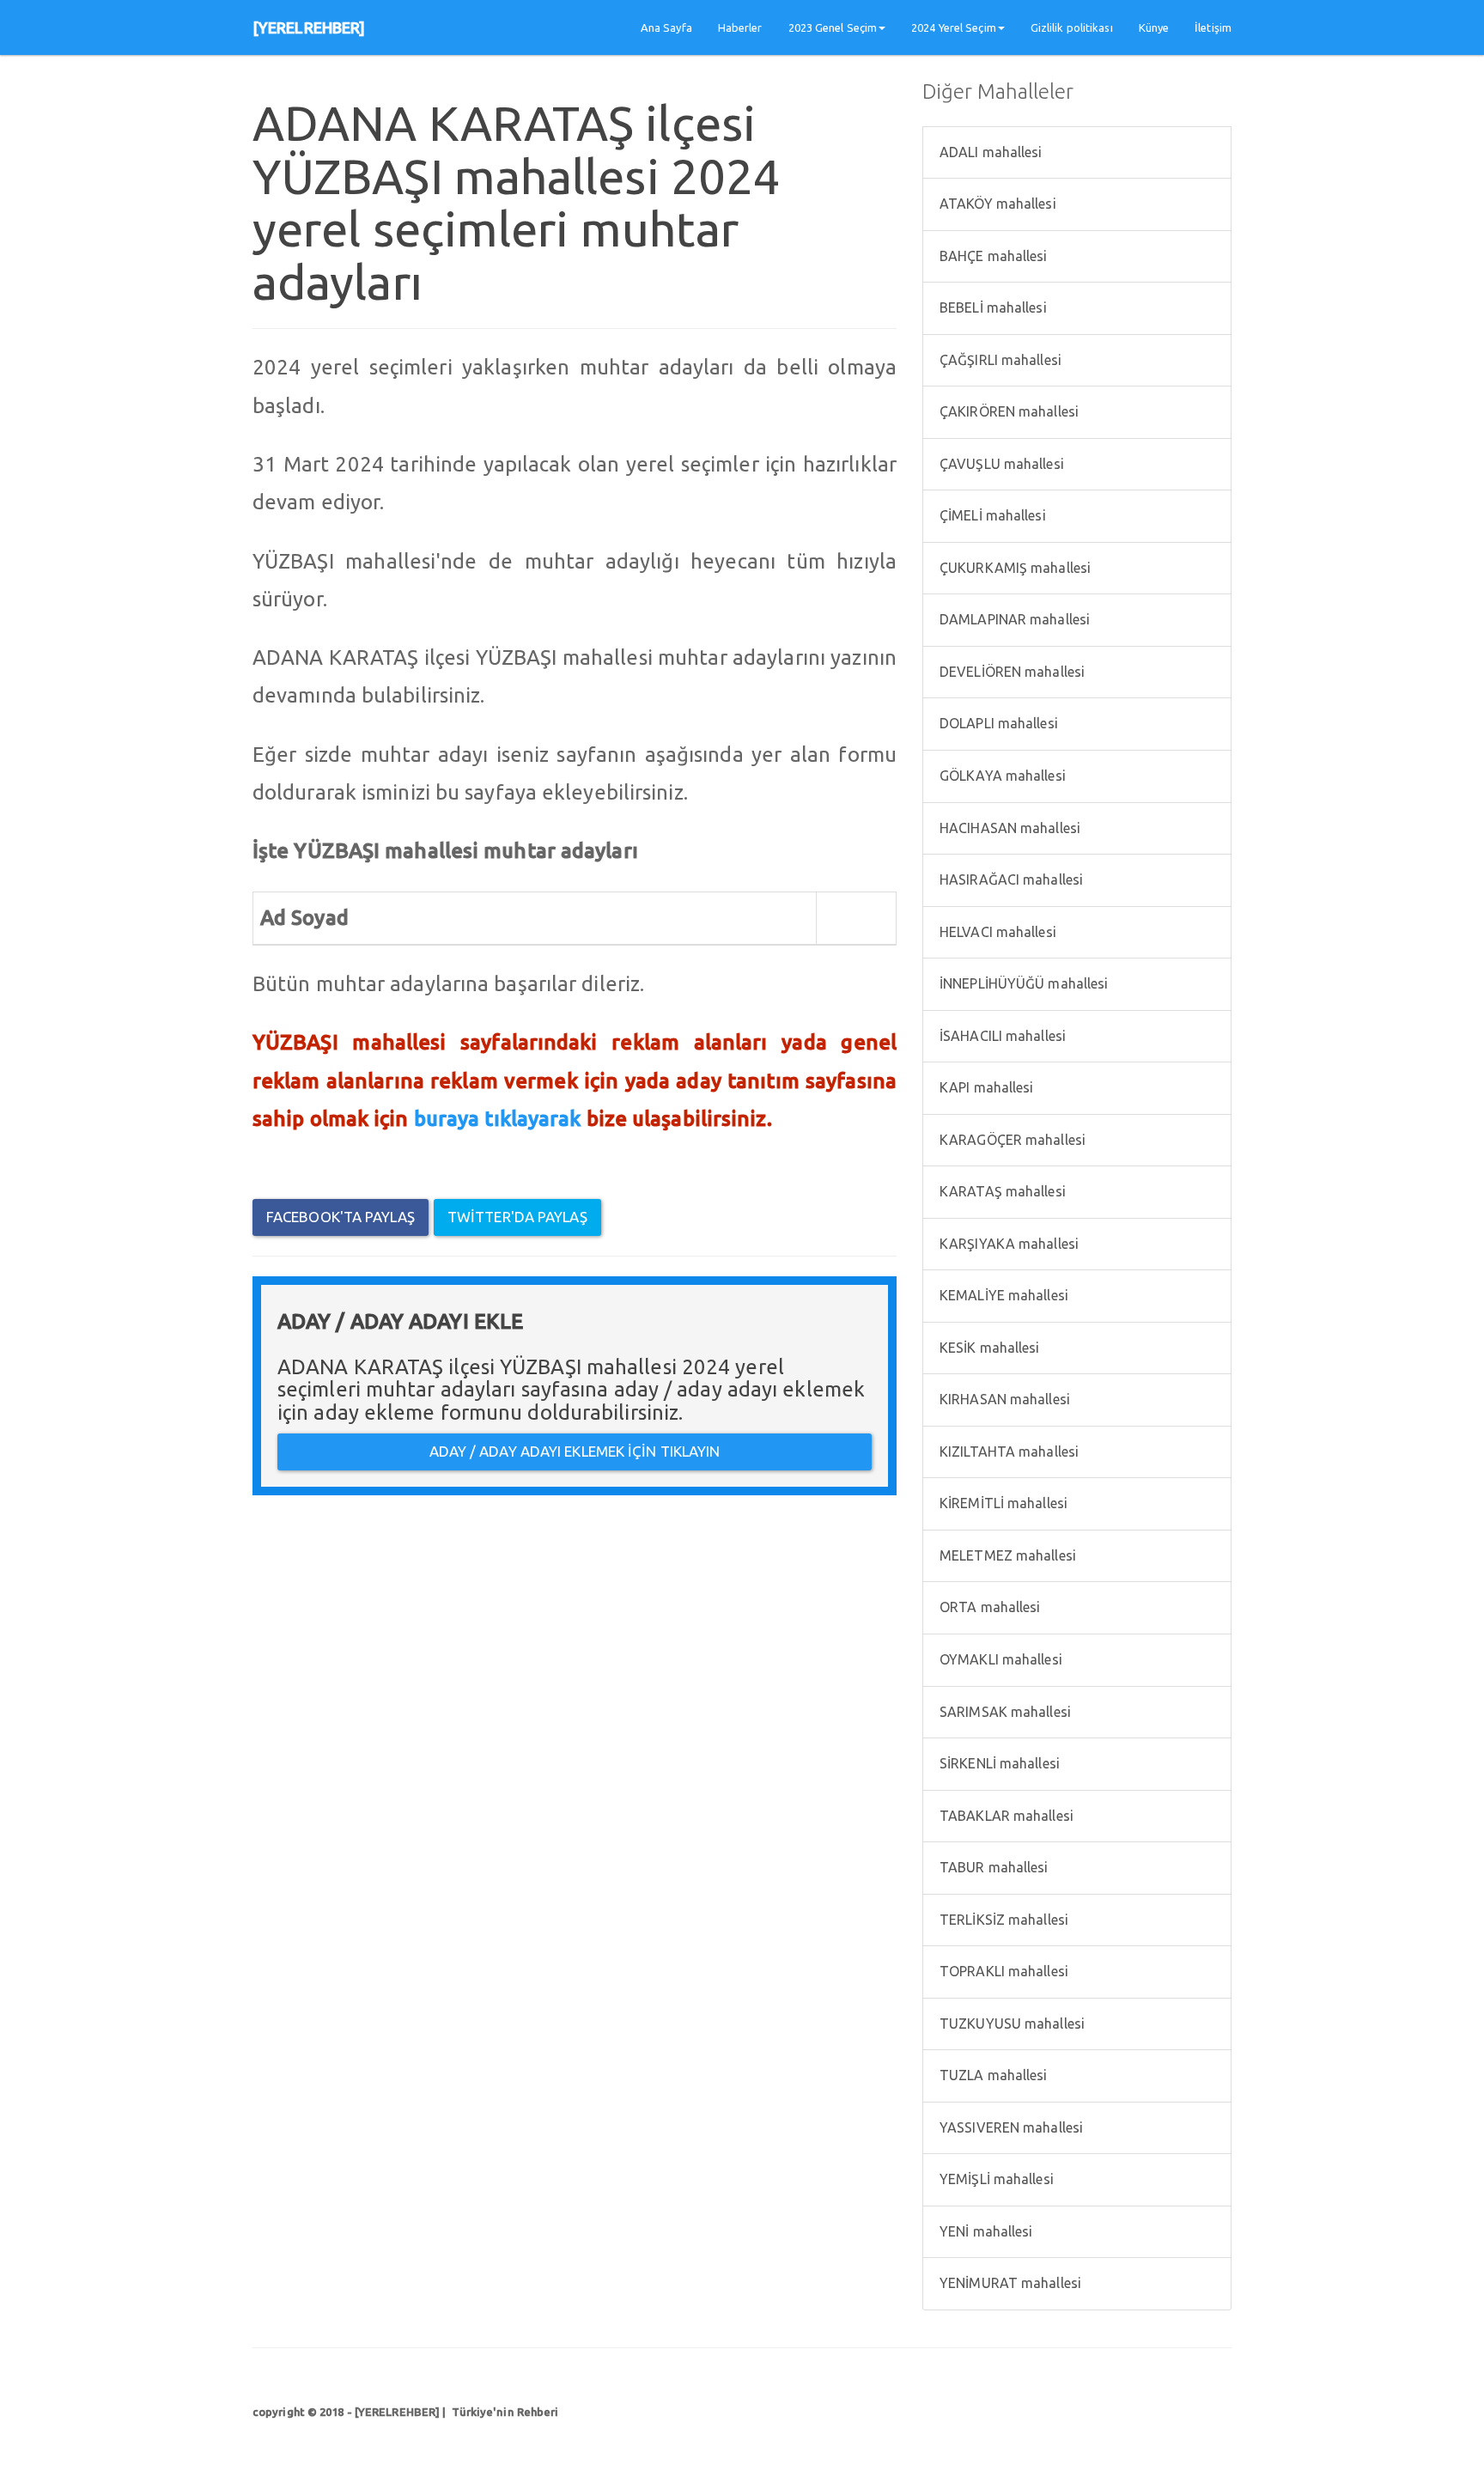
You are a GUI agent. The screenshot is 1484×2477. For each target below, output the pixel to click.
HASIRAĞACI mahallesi (1010, 879)
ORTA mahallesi (988, 1607)
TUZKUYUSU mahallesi (1010, 2024)
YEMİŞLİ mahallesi (995, 2179)
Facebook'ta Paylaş (341, 1217)
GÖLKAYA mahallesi (1001, 776)
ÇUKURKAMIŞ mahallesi (1013, 568)
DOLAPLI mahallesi (997, 723)
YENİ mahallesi (985, 2231)
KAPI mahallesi (985, 1087)
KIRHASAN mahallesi (1003, 1399)
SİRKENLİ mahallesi (998, 1763)
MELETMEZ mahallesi (1006, 1555)
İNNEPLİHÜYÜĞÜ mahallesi (1022, 983)
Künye (1154, 27)
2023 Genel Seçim (833, 27)
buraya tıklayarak (498, 1119)
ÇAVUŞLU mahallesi (1000, 464)
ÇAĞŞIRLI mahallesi (999, 360)
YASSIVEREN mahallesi (1010, 2127)
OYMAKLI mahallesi (999, 1659)
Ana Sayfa (666, 27)
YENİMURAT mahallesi (1009, 2283)
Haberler (740, 27)
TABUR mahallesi (992, 1867)
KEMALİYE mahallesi (1002, 1295)
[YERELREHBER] (309, 27)
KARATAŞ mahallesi (1001, 1191)
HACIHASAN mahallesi (1008, 828)
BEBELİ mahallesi (991, 307)
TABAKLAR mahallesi (1005, 1816)
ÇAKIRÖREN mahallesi (1007, 411)
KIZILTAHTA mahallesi (1007, 1452)
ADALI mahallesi (989, 152)
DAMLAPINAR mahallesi (1013, 619)
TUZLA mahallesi (992, 2075)
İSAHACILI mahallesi (1001, 1036)
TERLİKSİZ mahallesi (1002, 1920)
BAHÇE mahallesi (992, 256)
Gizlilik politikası (1072, 27)
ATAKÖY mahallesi (996, 204)
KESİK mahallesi (988, 1348)
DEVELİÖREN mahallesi (1010, 672)
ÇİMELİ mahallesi (991, 515)
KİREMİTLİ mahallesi (1002, 1503)
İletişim (1213, 27)
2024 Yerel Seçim (954, 27)
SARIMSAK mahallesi (1004, 1712)
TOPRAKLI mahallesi (1002, 1971)
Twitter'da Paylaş (517, 1217)
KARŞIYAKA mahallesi (1007, 1244)
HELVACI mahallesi (996, 932)
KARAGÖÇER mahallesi (1011, 1140)
